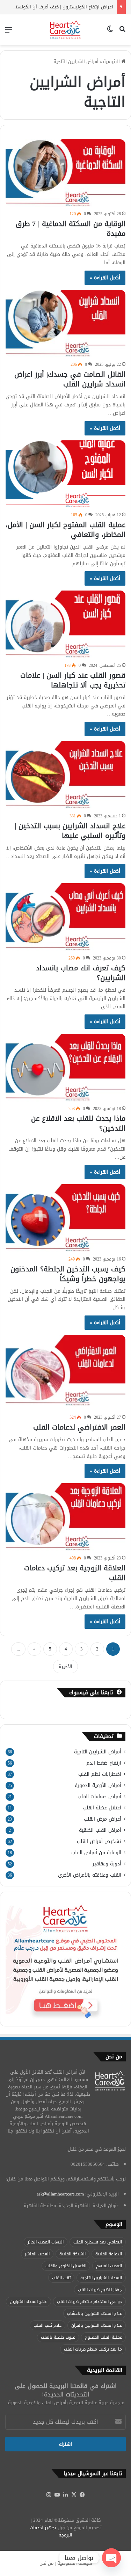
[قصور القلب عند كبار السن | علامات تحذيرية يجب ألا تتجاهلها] (65, 624)
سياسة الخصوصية (75, 2563)
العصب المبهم (109, 2266)
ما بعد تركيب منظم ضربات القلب (93, 2349)
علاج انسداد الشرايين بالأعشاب (94, 2313)
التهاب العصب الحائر (46, 2242)
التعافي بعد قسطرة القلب (98, 2242)
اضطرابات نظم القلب (100, 1774)
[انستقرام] (49, 2495)
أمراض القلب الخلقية (100, 1830)
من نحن (46, 2563)
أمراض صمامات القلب (99, 1797)
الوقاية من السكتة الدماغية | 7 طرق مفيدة (71, 229)
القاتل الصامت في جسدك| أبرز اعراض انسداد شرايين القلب (70, 379)
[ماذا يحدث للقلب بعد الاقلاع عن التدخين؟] (65, 1067)
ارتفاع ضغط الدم (104, 1763)
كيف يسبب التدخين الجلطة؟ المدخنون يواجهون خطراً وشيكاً (68, 1274)
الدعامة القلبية (109, 2254)
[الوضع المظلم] (110, 32)
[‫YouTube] (57, 2495)
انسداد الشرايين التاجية (101, 2278)
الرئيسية (112, 61)
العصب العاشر (37, 2254)
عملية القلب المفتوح (103, 2337)
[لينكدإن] (66, 2495)
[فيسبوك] (82, 2495)
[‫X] (74, 2495)
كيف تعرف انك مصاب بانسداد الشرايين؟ (81, 973)
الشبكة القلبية (72, 2254)
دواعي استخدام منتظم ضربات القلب (89, 2302)
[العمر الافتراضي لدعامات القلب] (65, 1373)
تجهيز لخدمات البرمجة (51, 2531)
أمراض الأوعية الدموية (98, 1785)
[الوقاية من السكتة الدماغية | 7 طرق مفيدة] (65, 173)
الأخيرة (65, 1666)
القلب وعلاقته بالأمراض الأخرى (90, 1875)
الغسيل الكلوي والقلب (66, 2266)
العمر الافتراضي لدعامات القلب (79, 1427)
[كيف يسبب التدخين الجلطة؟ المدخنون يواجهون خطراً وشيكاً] (65, 1218)
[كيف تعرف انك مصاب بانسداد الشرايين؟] (65, 917)
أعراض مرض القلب (103, 1819)
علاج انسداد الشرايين (28, 2302)
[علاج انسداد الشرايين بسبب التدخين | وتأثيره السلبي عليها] (65, 775)
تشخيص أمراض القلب (99, 1841)
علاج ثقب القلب (48, 2325)
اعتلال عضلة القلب (102, 1808)
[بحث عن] (122, 32)
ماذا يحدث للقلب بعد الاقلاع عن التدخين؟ (78, 1123)
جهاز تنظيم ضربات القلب (100, 2290)
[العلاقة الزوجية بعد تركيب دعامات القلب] (65, 1517)
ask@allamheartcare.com (60, 2194)
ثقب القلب (61, 2278)
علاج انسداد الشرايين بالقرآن (97, 2325)
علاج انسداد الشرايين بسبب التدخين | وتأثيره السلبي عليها (70, 831)
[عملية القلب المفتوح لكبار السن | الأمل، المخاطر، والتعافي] (65, 474)
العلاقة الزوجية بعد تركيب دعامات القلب (75, 1573)
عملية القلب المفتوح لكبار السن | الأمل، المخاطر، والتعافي (65, 530)
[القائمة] (9, 32)
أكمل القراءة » (105, 278)
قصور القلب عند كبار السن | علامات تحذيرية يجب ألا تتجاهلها (73, 680)
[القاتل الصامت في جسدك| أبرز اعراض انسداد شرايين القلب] (65, 324)
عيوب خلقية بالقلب (58, 2337)
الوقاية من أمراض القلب (96, 1853)
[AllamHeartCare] (65, 30)
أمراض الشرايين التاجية (98, 1752)
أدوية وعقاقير (107, 1864)
